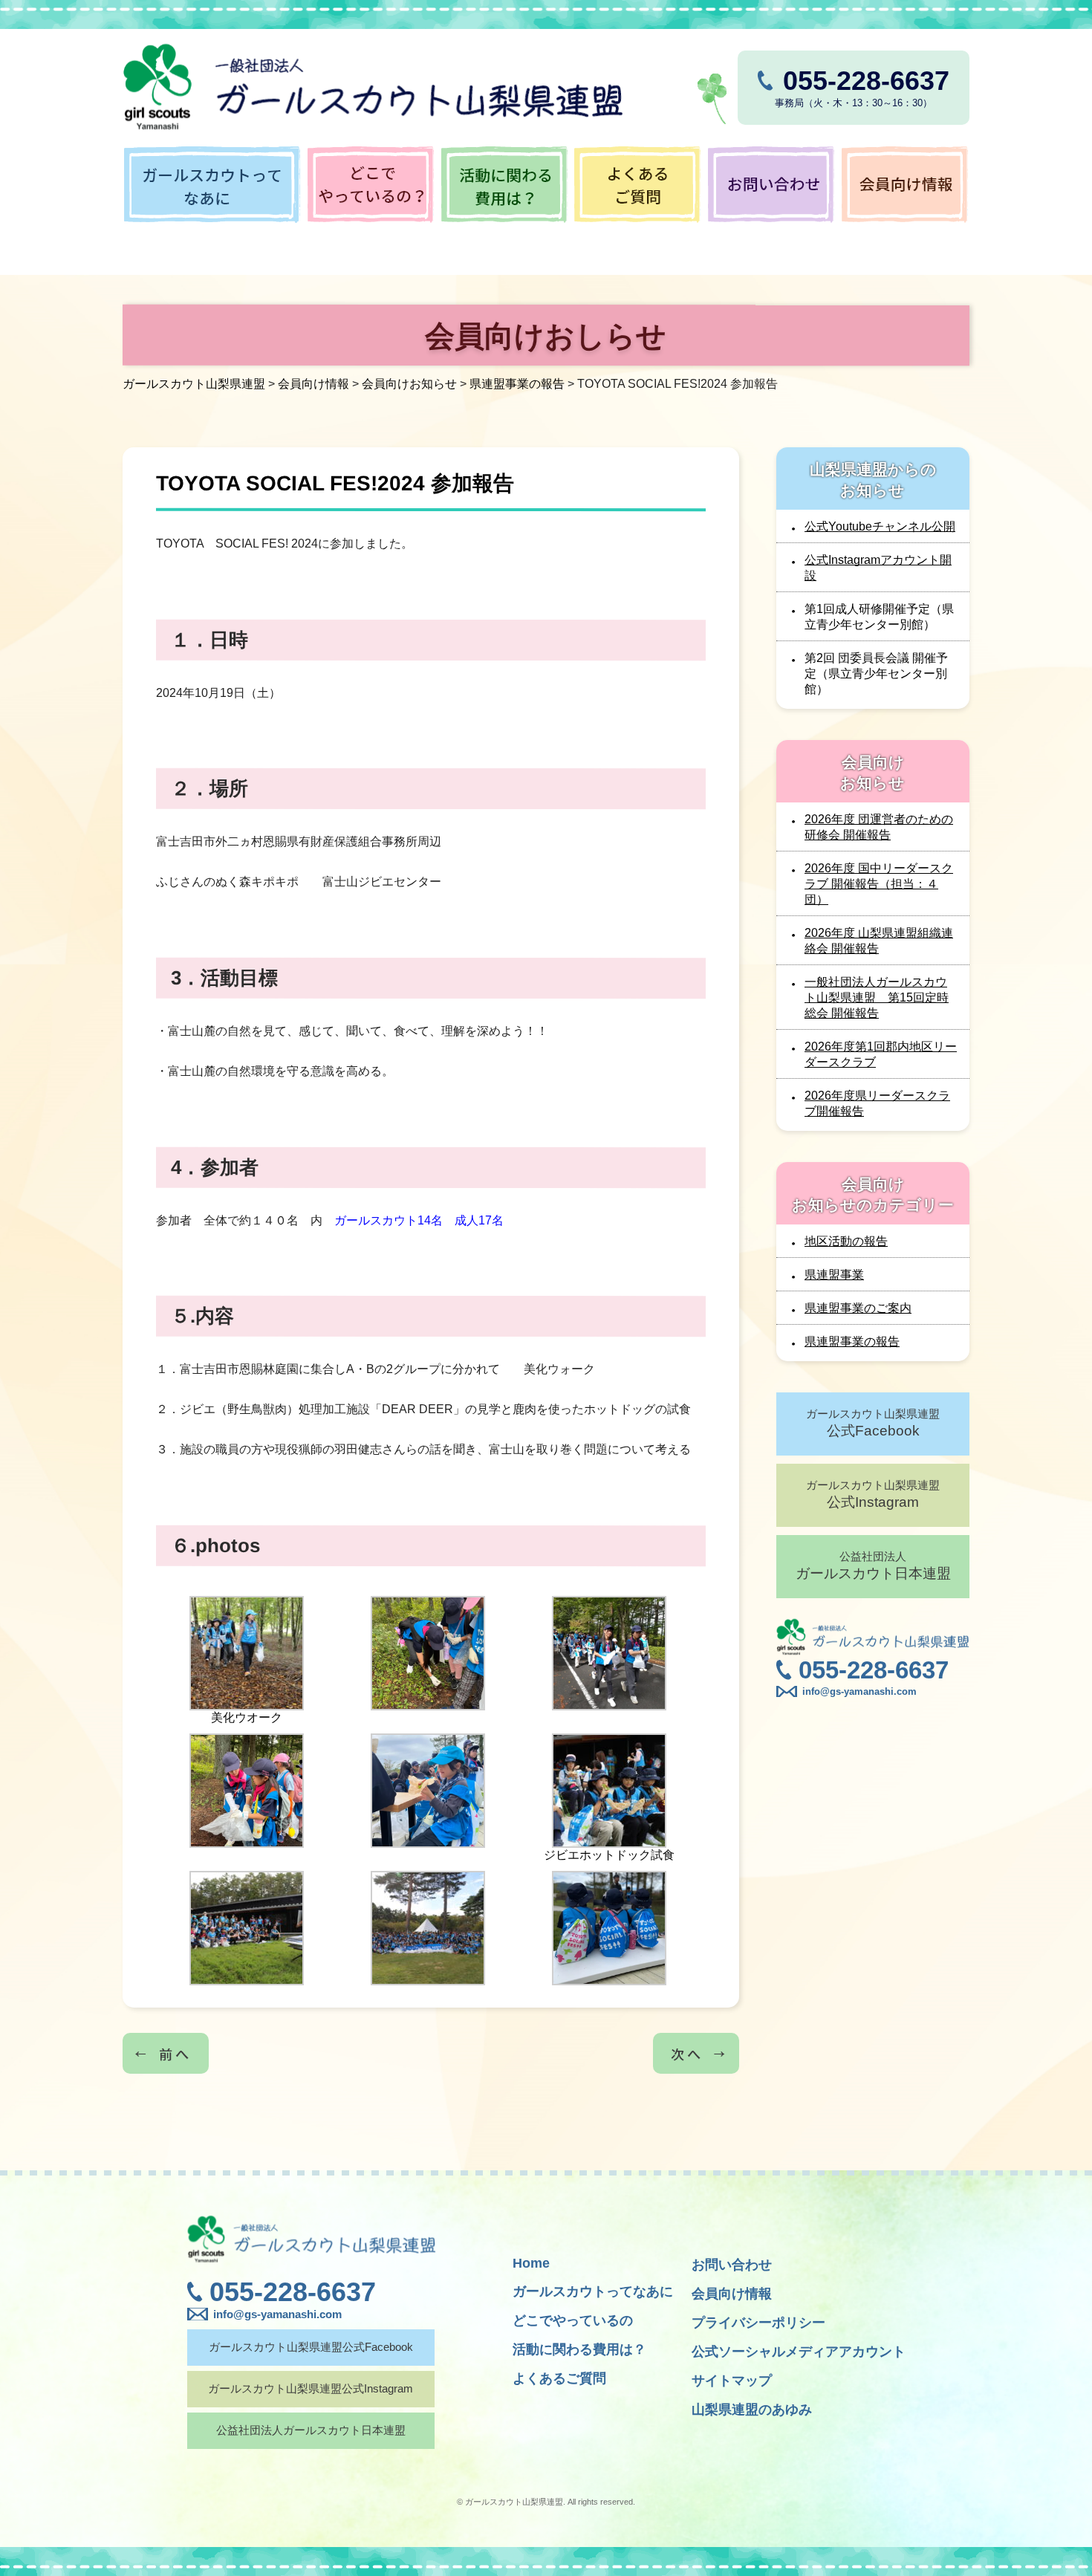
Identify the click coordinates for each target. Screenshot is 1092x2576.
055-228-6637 (874, 1670)
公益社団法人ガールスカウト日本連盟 (311, 2430)
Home (531, 2263)
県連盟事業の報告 (852, 1341)
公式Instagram (873, 1494)
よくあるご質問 (559, 2378)
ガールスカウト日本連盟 (873, 1566)
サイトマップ (732, 2381)
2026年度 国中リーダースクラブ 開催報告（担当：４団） (879, 884)
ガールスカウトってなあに (593, 2291)
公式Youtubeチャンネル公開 (880, 526)
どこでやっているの (573, 2320)
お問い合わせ (732, 2265)
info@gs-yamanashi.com (859, 1691)
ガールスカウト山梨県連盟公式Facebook (311, 2347)
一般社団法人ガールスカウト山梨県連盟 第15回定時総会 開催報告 (877, 997)
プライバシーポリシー (758, 2323)
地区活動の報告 (846, 1241)
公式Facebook (873, 1423)
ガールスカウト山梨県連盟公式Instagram (311, 2388)
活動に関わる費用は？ (579, 2349)
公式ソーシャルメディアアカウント (799, 2352)
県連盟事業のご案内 (858, 1308)
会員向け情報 (732, 2294)
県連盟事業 (834, 1275)
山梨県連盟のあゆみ (752, 2410)
